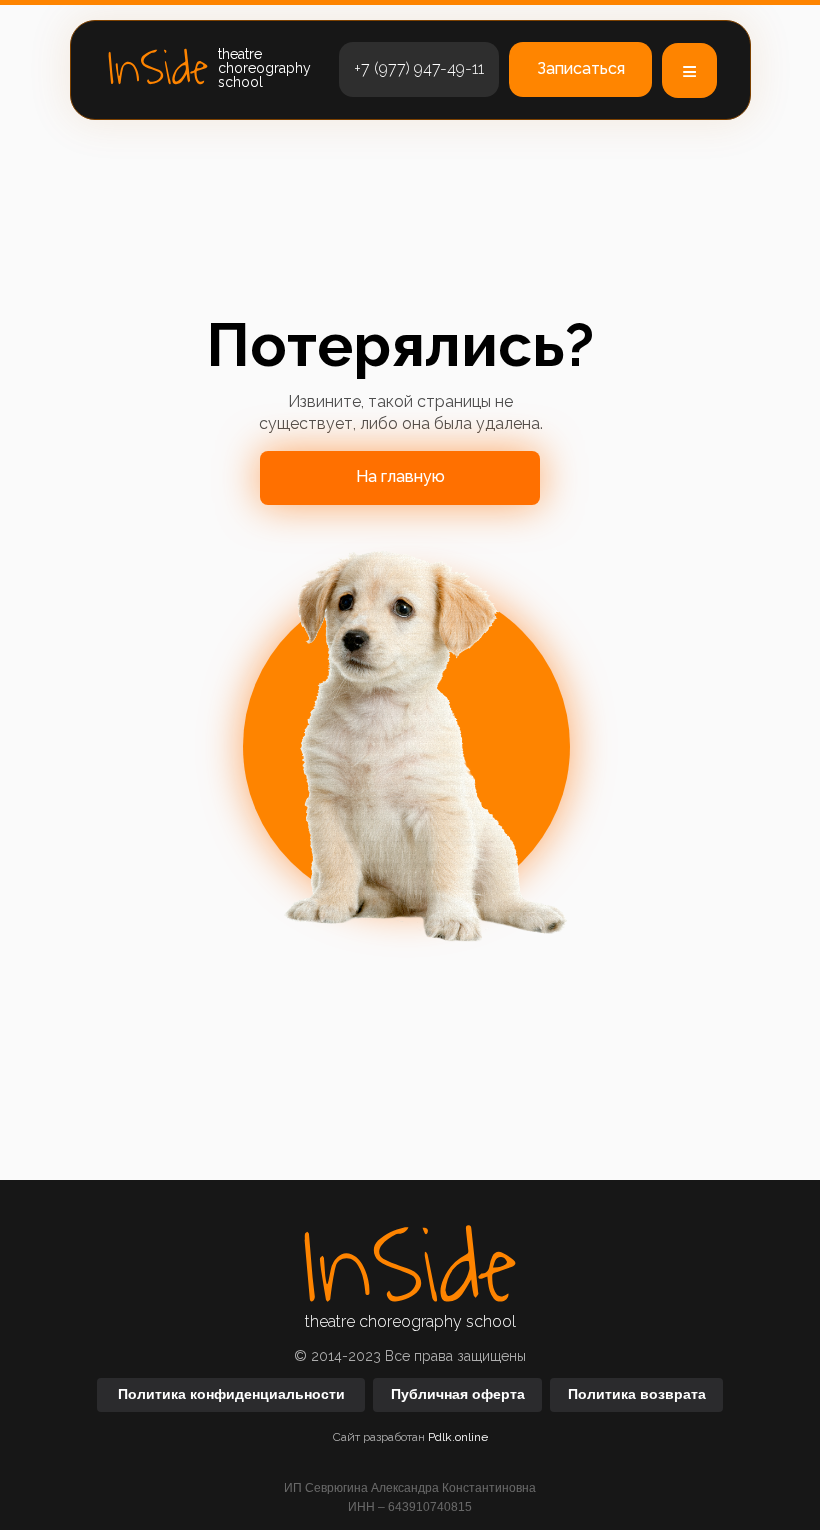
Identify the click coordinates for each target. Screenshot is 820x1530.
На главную (400, 476)
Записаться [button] (581, 68)
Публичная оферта (458, 1394)
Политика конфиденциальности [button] (231, 1394)
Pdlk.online (458, 1437)
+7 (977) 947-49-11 (419, 68)
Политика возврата (637, 1394)
